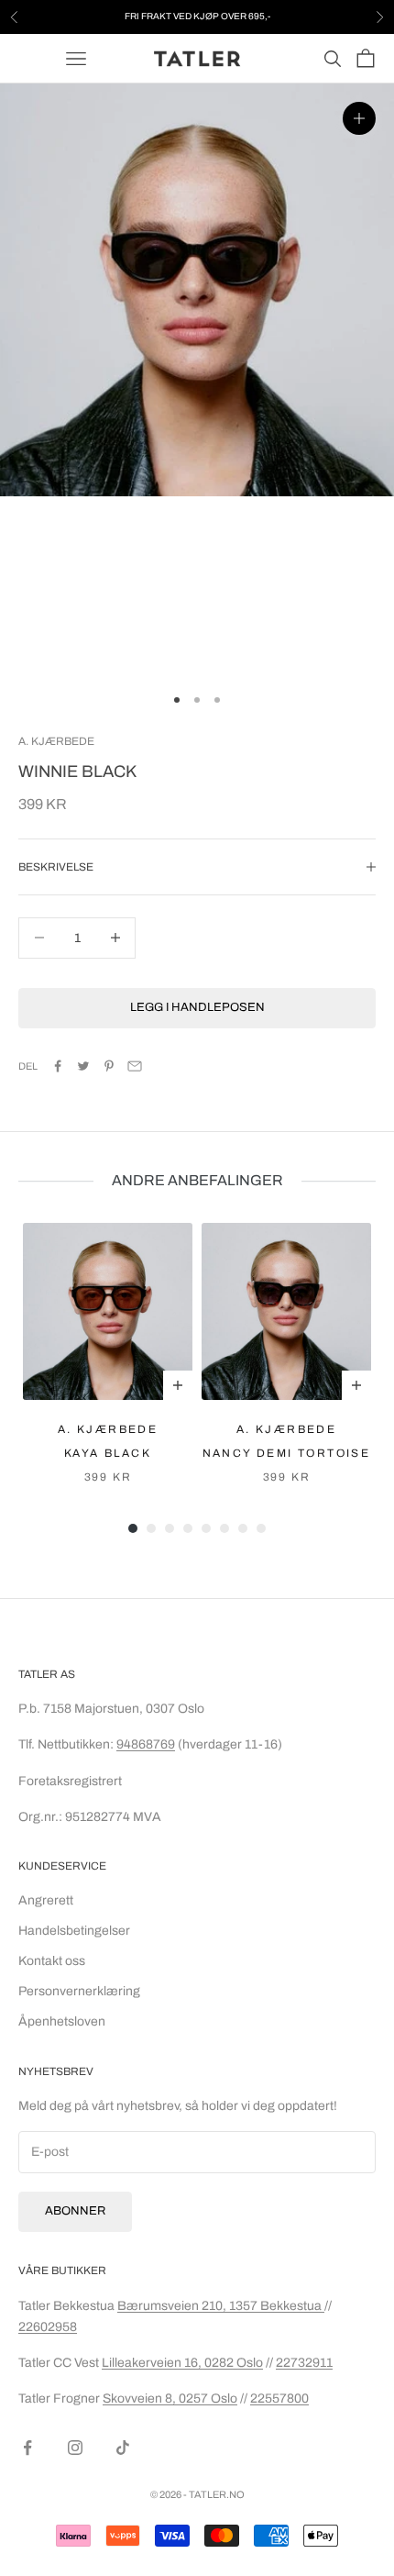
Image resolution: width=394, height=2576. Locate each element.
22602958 (48, 2327)
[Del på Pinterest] (109, 1066)
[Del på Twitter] (83, 1066)
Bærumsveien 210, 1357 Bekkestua (221, 2306)
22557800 (279, 2398)
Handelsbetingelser (74, 1931)
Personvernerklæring (79, 1991)
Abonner (75, 2211)
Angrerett (46, 1900)
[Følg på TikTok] (123, 2448)
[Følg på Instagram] (75, 2448)
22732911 (304, 2363)
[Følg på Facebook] (27, 2448)
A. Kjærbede (56, 741)
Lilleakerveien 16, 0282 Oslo (182, 2363)
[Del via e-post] (135, 1066)
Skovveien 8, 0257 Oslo (170, 2398)
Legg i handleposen (197, 1007)
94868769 (146, 1744)
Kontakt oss (52, 1961)
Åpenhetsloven (62, 2021)
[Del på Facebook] (58, 1066)
